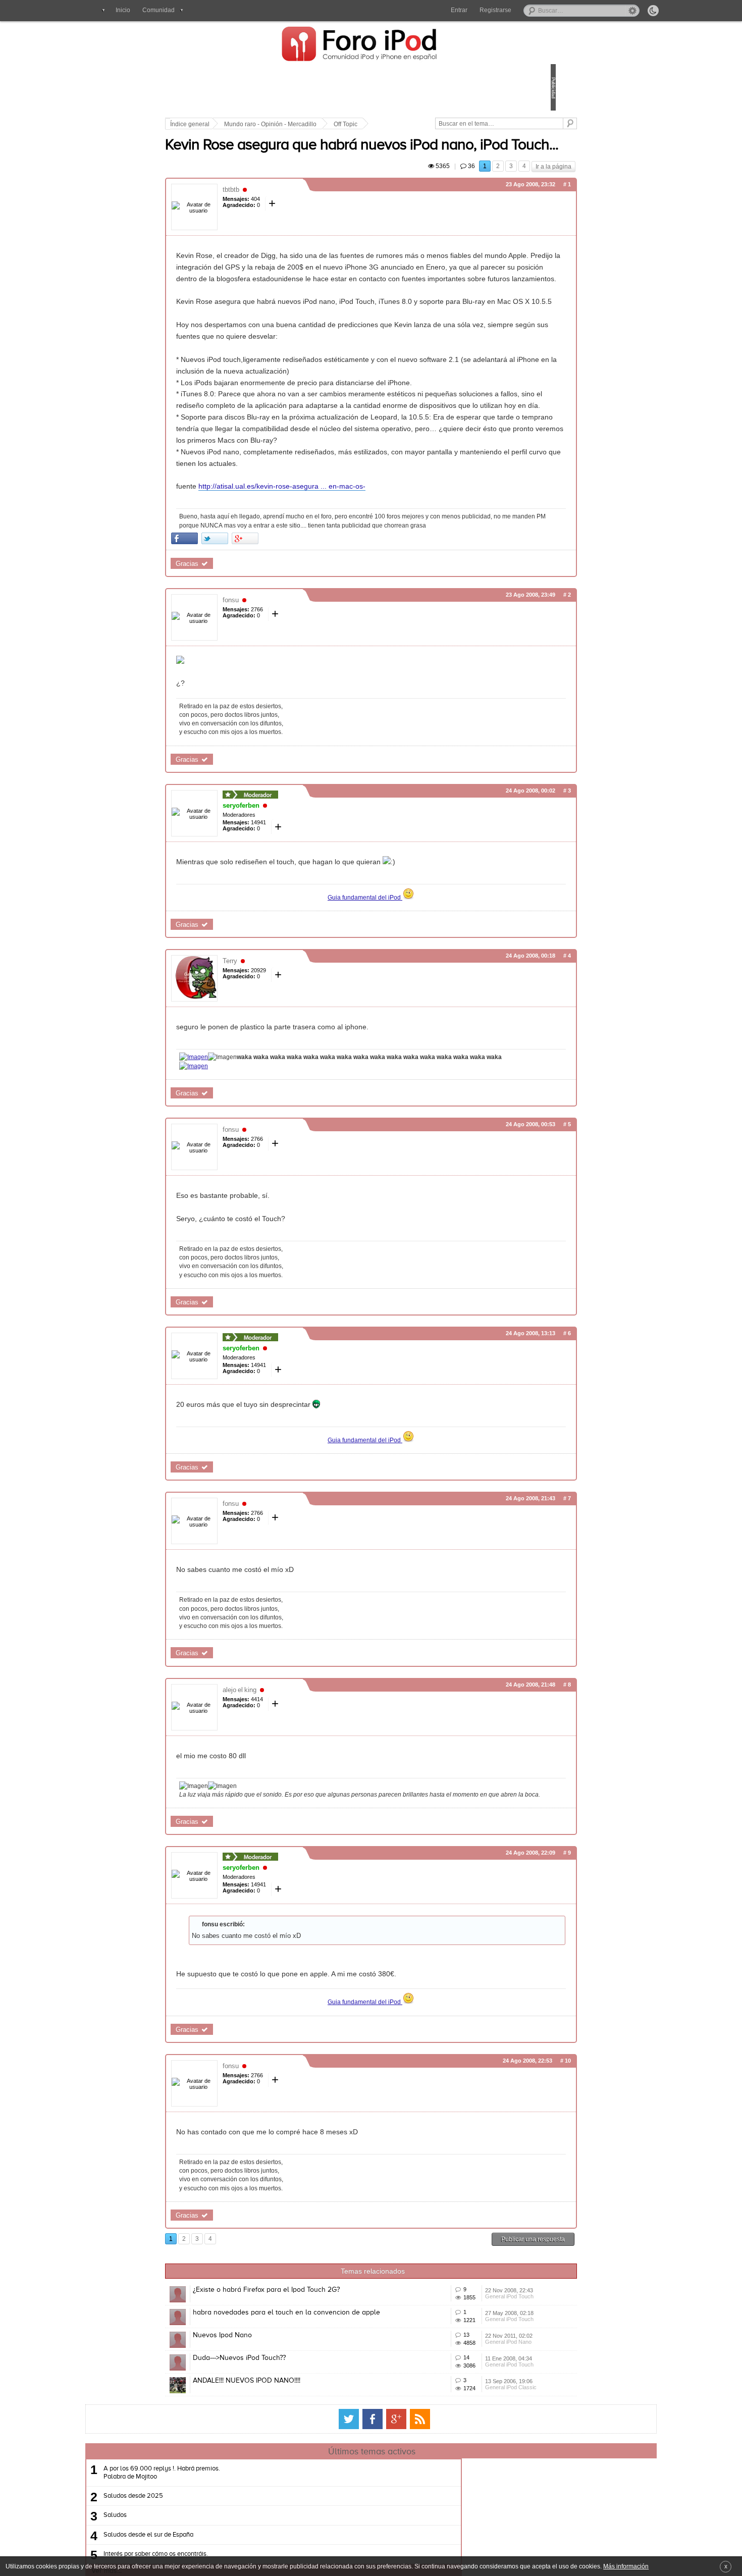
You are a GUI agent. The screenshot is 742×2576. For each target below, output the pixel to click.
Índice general (260, 124)
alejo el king (310, 1804)
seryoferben (311, 912)
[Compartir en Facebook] (255, 644)
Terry (300, 1067)
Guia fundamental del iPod (365, 1003)
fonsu (301, 706)
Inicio (123, 10)
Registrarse (495, 10)
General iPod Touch (461, 2436)
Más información (626, 2566)
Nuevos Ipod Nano (293, 2488)
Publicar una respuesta (463, 2363)
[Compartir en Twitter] (285, 644)
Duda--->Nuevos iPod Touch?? (309, 2526)
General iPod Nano (460, 2511)
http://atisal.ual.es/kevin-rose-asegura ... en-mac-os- (352, 584)
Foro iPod (365, 45)
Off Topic (416, 124)
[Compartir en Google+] (315, 644)
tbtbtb (301, 218)
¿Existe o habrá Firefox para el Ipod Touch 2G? (336, 2413)
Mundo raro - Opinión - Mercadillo (340, 124)
